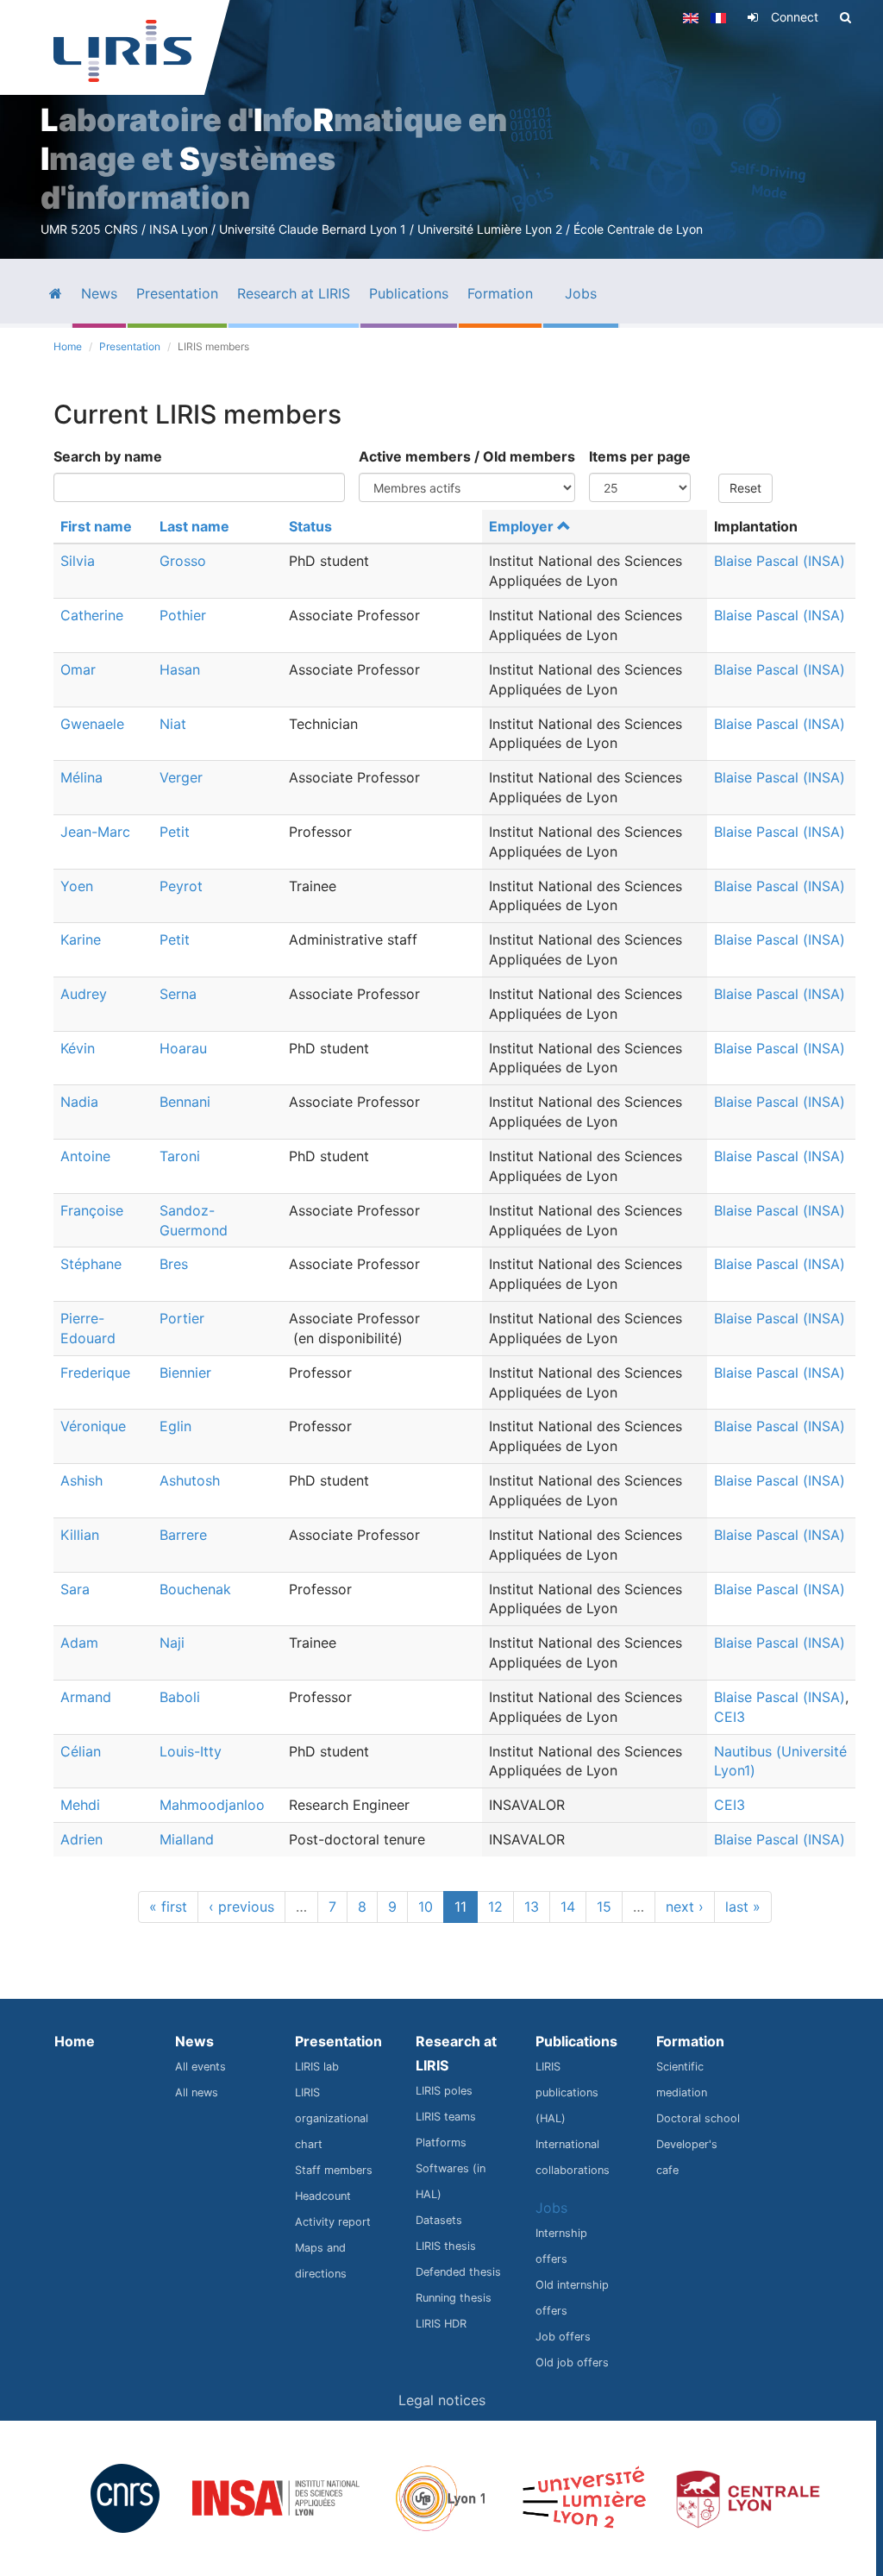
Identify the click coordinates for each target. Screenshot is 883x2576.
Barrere (183, 1535)
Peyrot (181, 886)
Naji (172, 1643)
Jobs (551, 2208)
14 (568, 1907)
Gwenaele (92, 724)
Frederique (95, 1373)
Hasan (180, 669)
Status (310, 526)
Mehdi (80, 1805)
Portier (182, 1318)
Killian (80, 1535)
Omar (78, 669)
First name (96, 526)
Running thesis (454, 2298)
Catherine (92, 615)
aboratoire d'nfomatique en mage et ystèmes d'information (274, 159)
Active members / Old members (467, 456)
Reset (745, 488)
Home (68, 346)
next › (685, 1907)
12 (495, 1907)
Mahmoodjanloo (212, 1805)
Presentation (130, 346)
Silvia (78, 561)
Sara (75, 1589)
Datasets (439, 2220)
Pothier (183, 615)
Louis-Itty (191, 1751)
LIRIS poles (444, 2091)
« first (168, 1907)
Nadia (79, 1102)
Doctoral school (698, 2118)
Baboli (180, 1697)
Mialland (187, 1839)
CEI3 (730, 1717)
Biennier (185, 1373)
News (194, 2041)
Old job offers (572, 2362)
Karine (81, 939)
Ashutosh (190, 1480)
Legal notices (442, 2400)
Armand (86, 1697)
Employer (521, 526)
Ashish (81, 1480)
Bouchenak (195, 1589)
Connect (795, 17)
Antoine (85, 1156)
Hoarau (183, 1048)
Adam (79, 1643)
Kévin (78, 1048)
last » (743, 1907)
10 (426, 1907)
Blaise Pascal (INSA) (780, 561)
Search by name (108, 456)
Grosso (183, 561)
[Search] (845, 17)
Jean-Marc (95, 832)
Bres (174, 1264)
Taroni (180, 1156)
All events (200, 2067)
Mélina (81, 777)
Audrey (84, 994)
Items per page (640, 456)
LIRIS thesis (446, 2246)
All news (197, 2092)
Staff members (334, 2170)
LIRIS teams (446, 2117)
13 (532, 1907)
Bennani (185, 1102)
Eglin (175, 1426)
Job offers (563, 2337)
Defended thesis (458, 2272)
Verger (181, 777)
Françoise (92, 1210)
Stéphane (91, 1264)
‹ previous (241, 1907)
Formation (690, 2041)
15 (604, 1907)
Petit (175, 832)
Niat (173, 724)
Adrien (81, 1839)
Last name (194, 526)
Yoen (77, 886)
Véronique (93, 1426)
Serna (178, 994)
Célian (81, 1751)
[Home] (122, 51)
